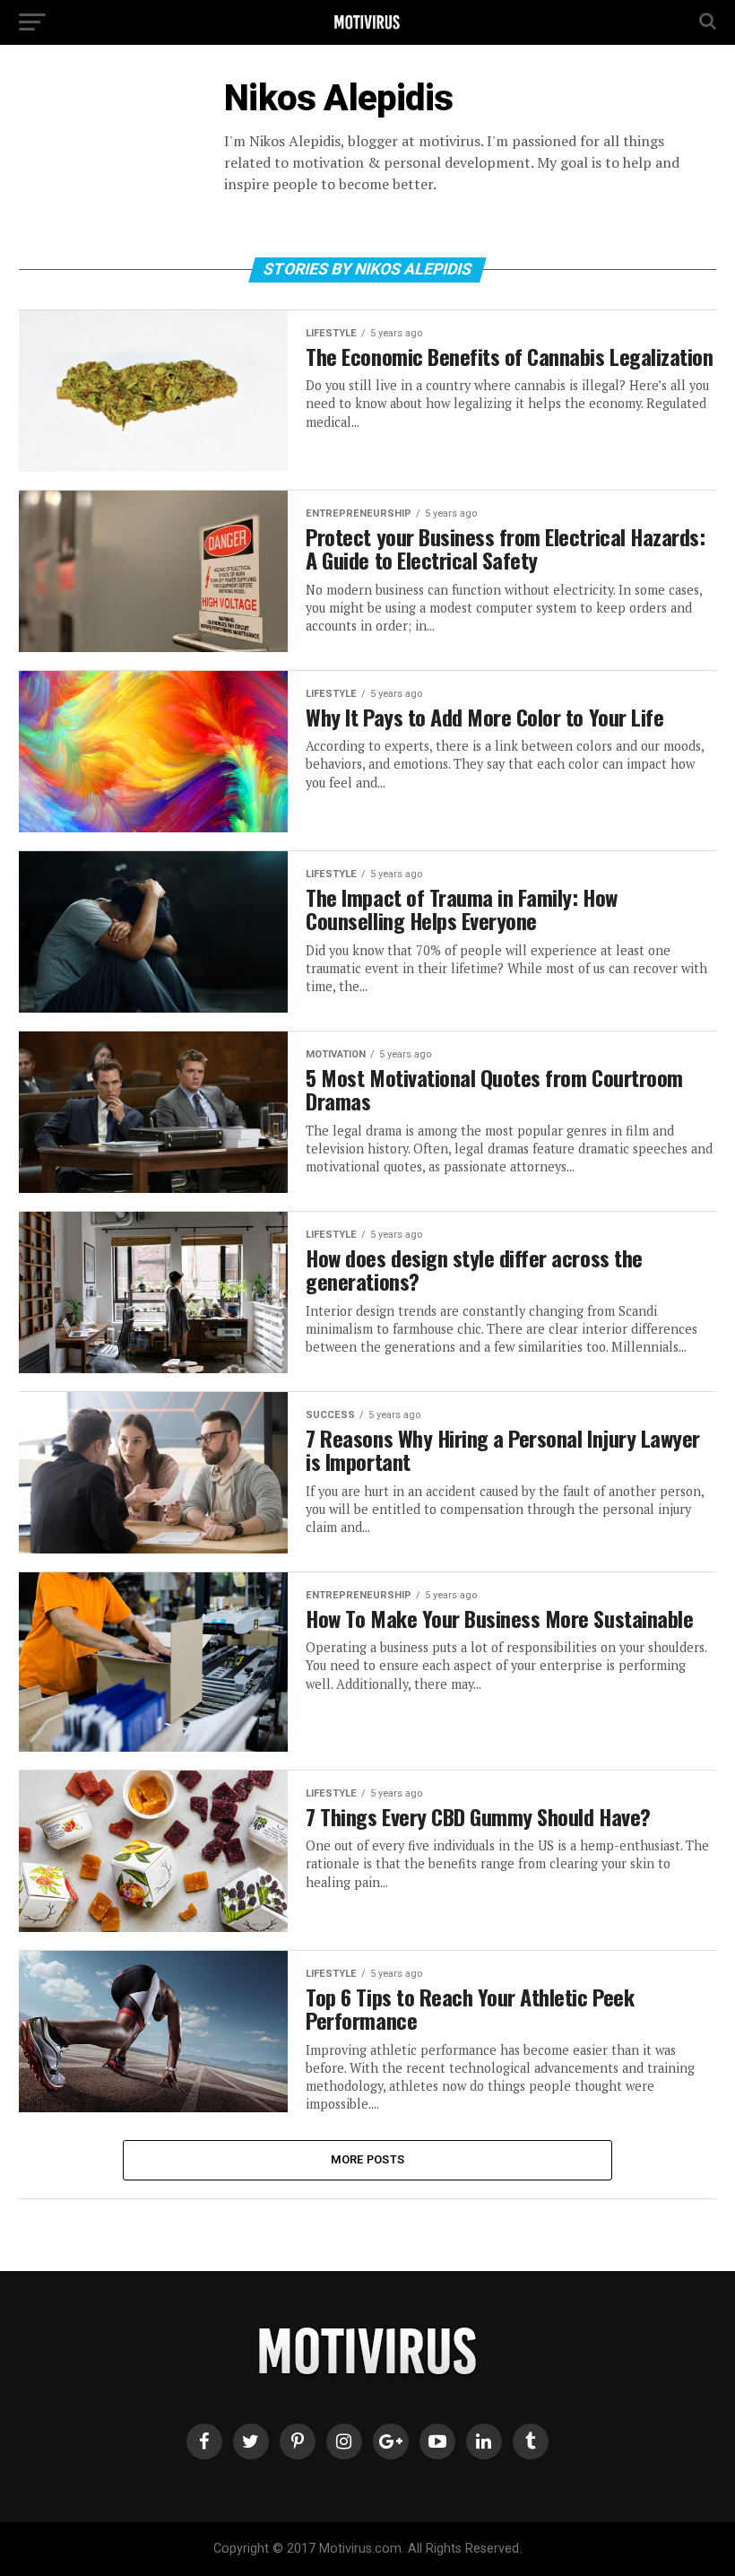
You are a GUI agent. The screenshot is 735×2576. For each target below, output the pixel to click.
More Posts (368, 2159)
